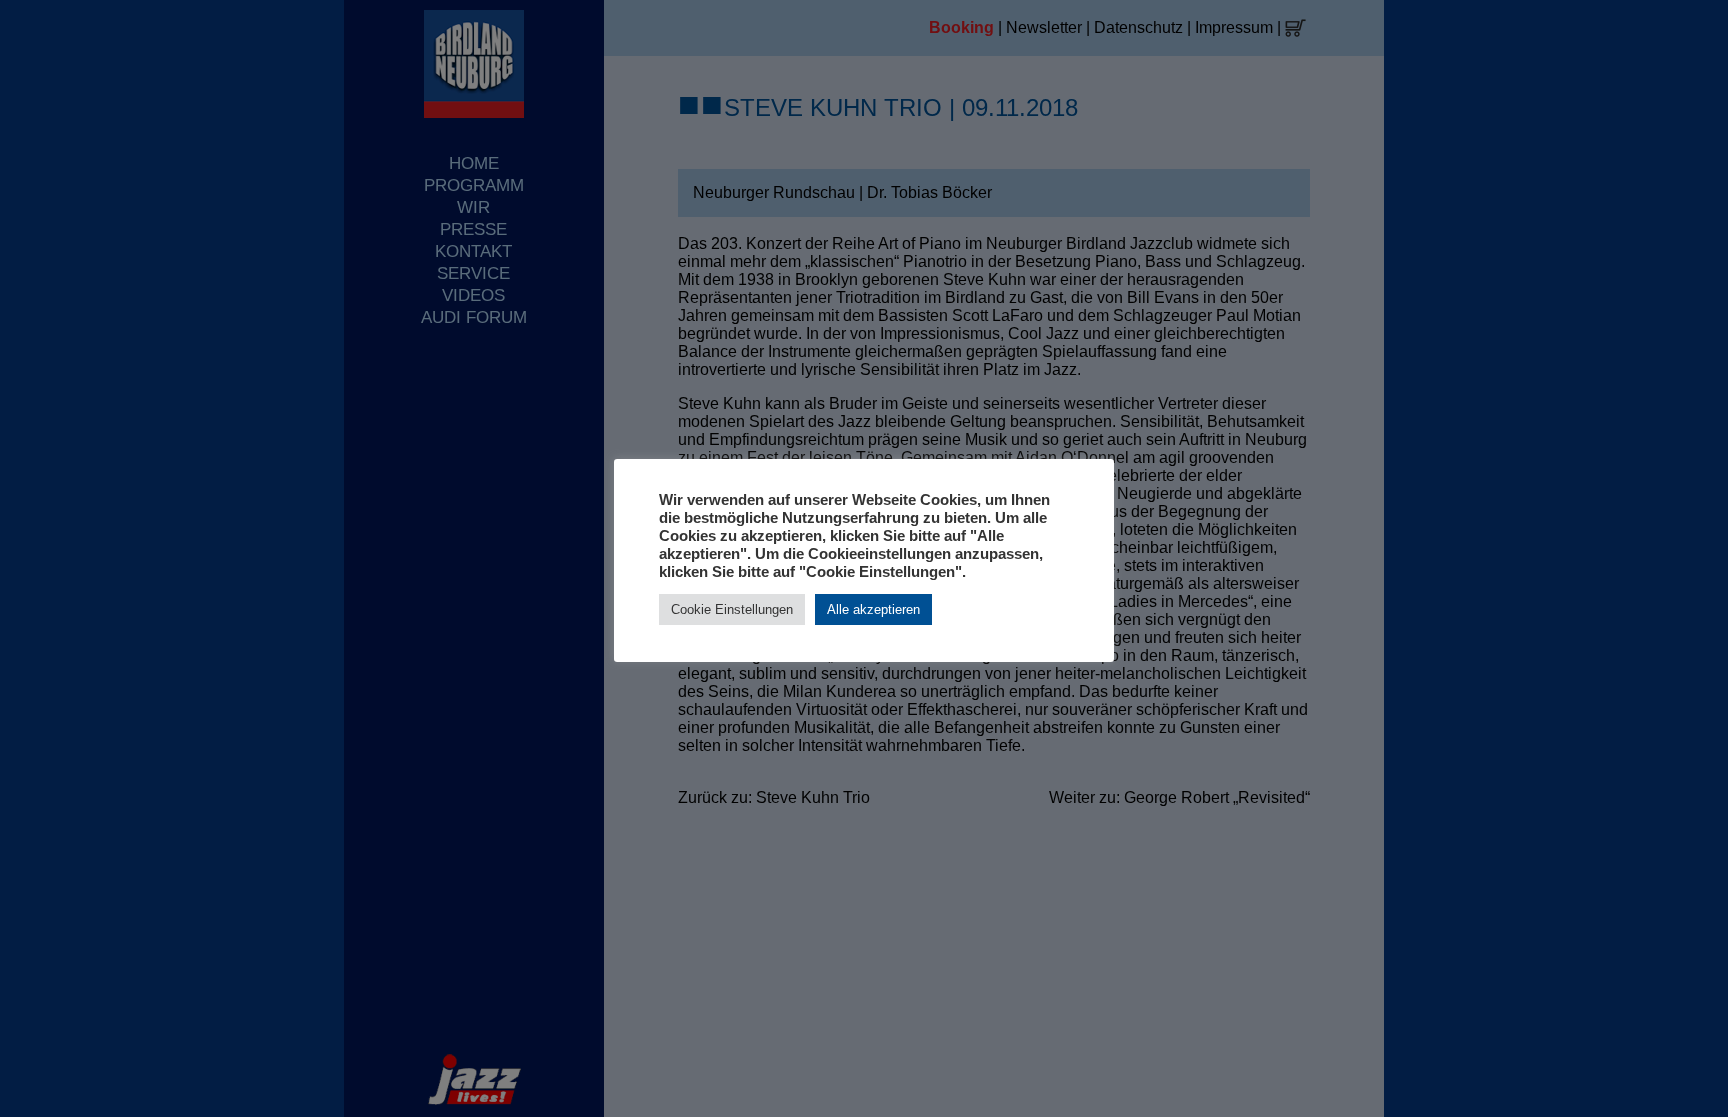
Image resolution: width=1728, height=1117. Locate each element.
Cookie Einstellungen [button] (732, 609)
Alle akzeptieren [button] (873, 609)
